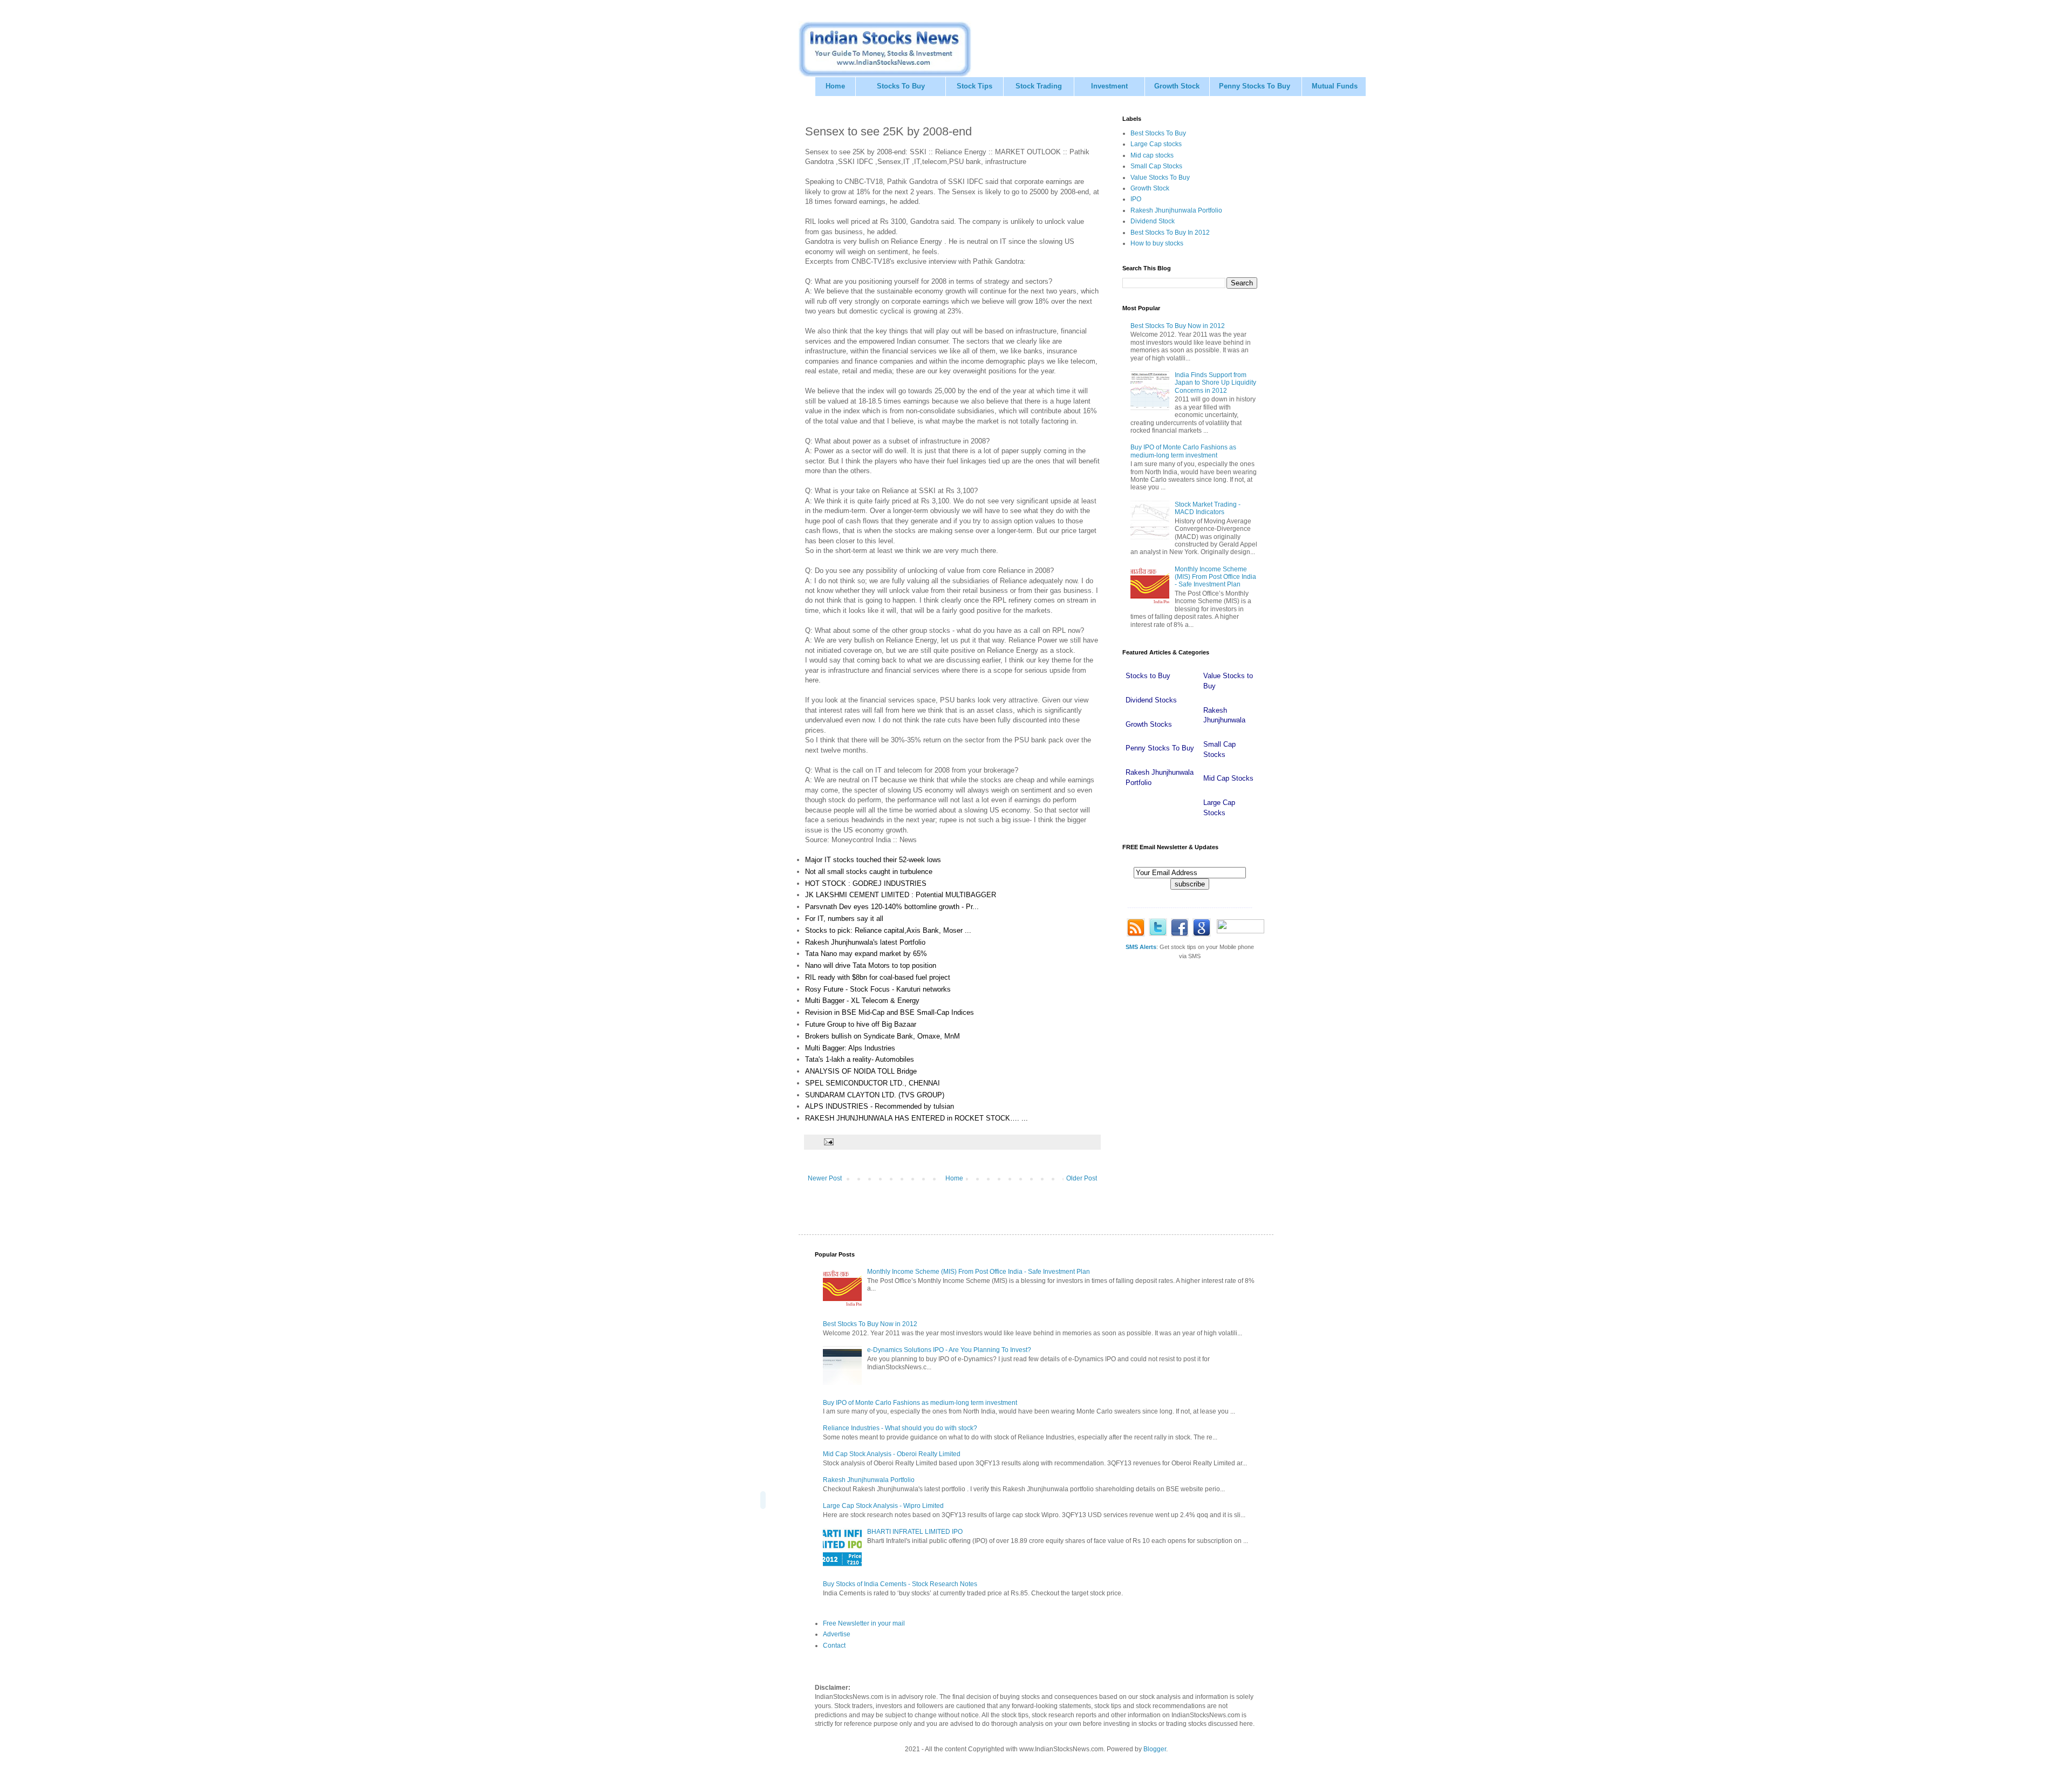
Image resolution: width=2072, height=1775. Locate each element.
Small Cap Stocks (1156, 166)
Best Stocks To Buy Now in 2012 (1178, 326)
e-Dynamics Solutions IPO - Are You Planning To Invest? (949, 1350)
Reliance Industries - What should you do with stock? (900, 1428)
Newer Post (825, 1178)
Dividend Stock (1153, 221)
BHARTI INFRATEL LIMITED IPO (915, 1532)
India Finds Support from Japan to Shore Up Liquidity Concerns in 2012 (1215, 383)
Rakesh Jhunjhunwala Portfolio (1176, 210)
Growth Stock (1177, 86)
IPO (1136, 199)
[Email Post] (828, 1142)
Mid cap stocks (1152, 155)
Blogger (1155, 1749)
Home (835, 86)
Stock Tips (974, 86)
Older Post (1082, 1178)
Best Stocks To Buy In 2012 (1170, 233)
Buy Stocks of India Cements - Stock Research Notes (900, 1584)
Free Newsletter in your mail (864, 1623)
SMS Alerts (1141, 947)
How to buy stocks (1157, 243)
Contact (834, 1646)
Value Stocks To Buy (1160, 177)
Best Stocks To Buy (1158, 133)
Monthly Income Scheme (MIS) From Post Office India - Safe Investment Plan (1215, 577)
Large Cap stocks (1156, 144)
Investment (1109, 86)
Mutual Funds (1335, 86)
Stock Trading (1039, 86)
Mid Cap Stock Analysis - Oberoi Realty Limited (892, 1454)
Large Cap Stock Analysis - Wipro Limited (883, 1506)
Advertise (837, 1634)
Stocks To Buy (901, 86)
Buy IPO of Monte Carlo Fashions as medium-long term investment (1183, 451)
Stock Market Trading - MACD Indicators (1208, 508)
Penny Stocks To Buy (1255, 86)
